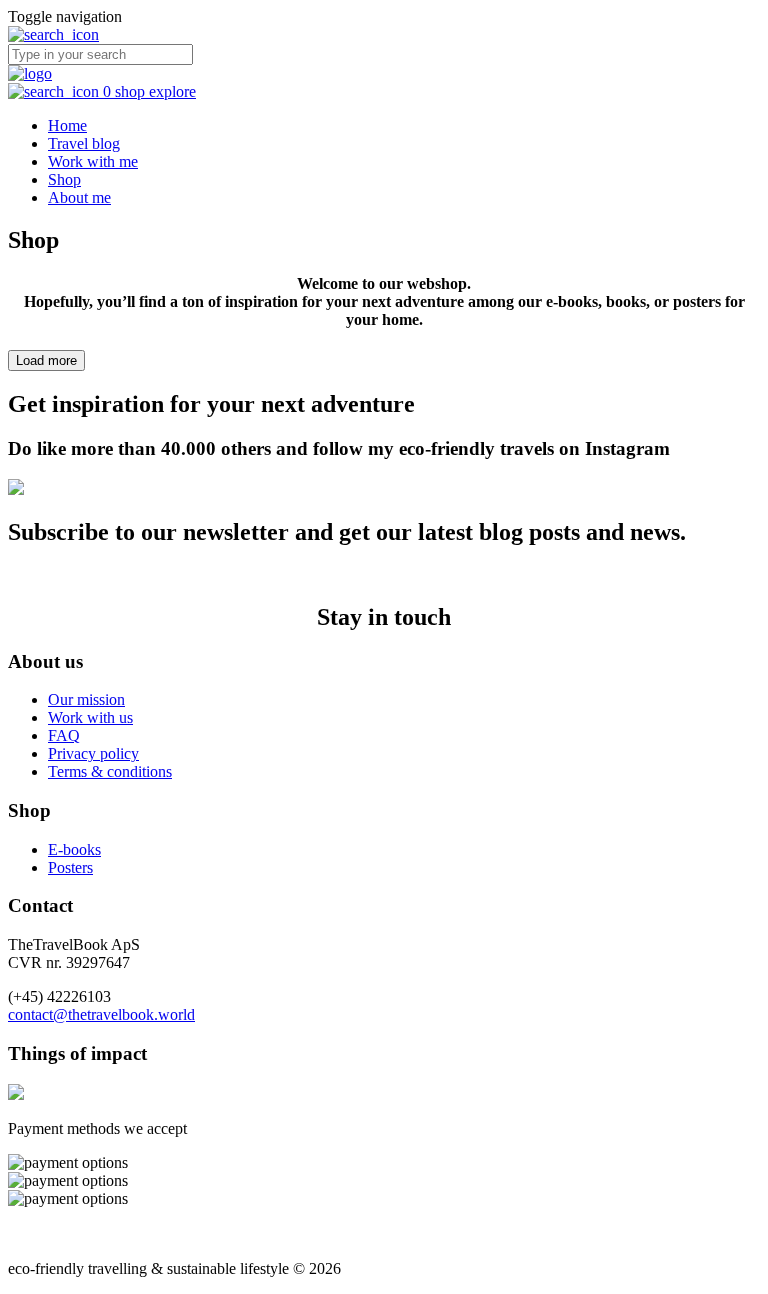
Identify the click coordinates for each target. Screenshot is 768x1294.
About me (79, 197)
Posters (70, 867)
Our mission (86, 699)
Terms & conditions (110, 771)
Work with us (90, 717)
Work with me (93, 161)
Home (67, 125)
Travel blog (84, 143)
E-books (74, 849)
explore (172, 91)
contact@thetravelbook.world (101, 1014)
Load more (46, 360)
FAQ (64, 735)
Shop (64, 179)
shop (132, 91)
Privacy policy (93, 753)
